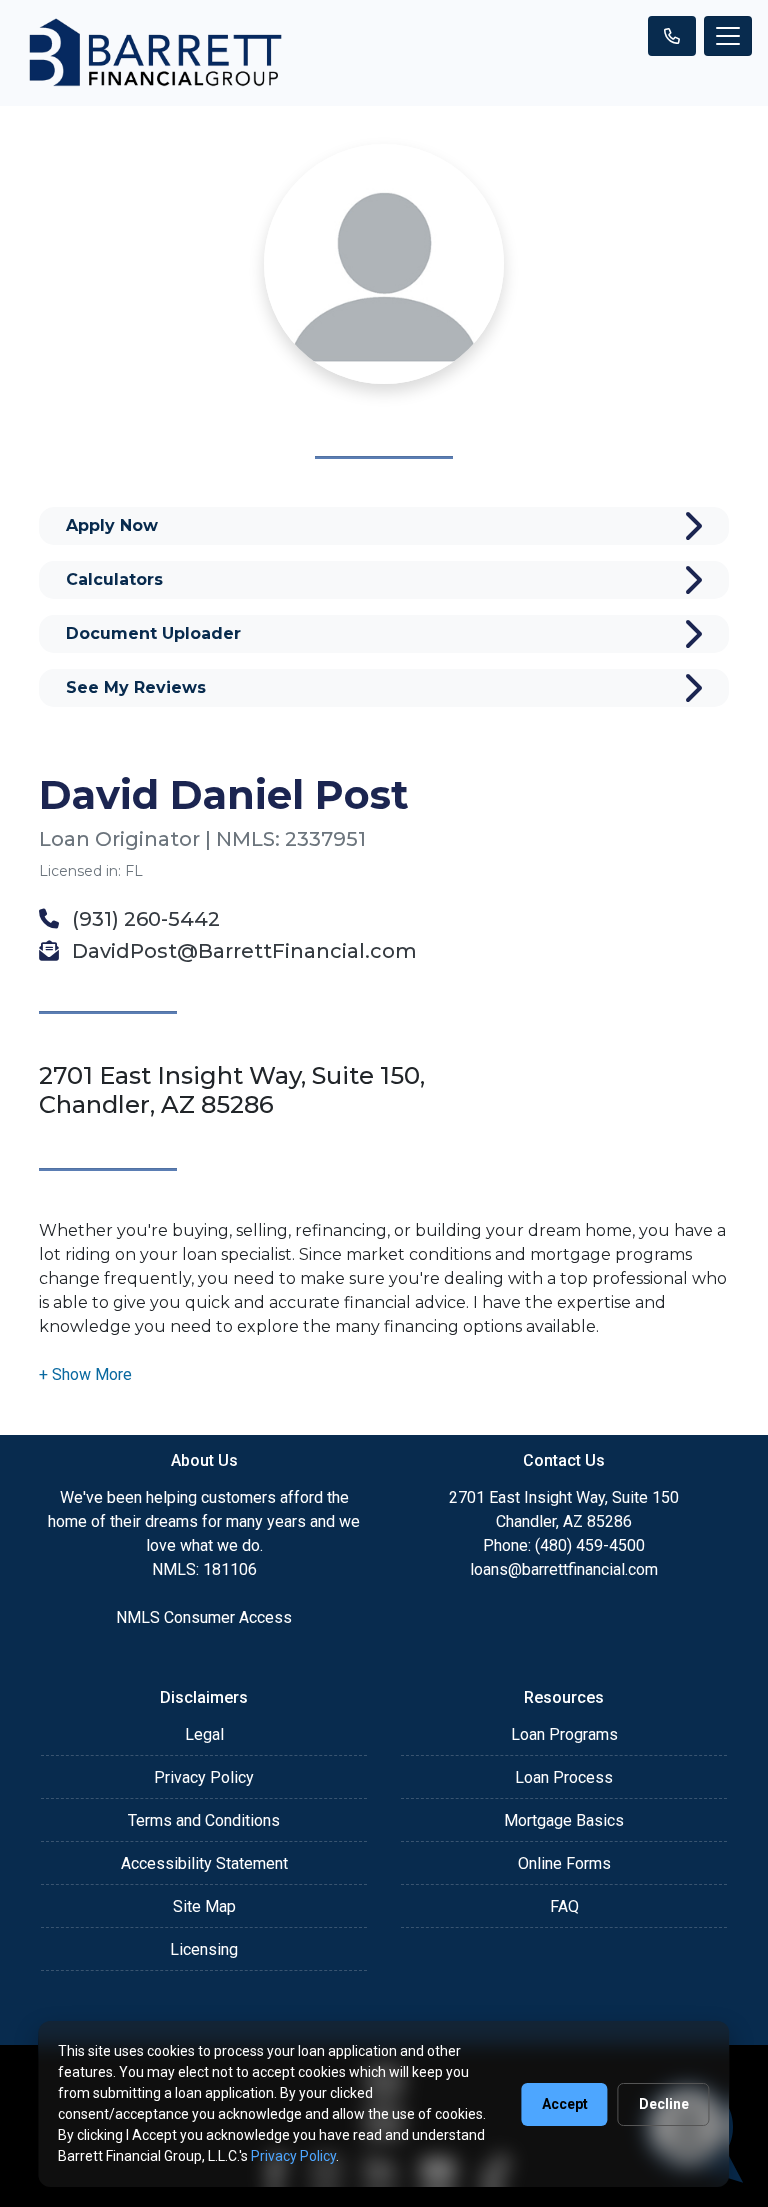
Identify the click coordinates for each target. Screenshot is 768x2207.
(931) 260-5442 (143, 919)
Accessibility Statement (204, 1863)
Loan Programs (564, 1734)
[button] (85, 1374)
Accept (565, 2104)
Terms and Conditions (204, 1820)
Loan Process (564, 1777)
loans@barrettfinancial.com (564, 1569)
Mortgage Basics (564, 1820)
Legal (204, 1734)
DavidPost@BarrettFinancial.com (242, 951)
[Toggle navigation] (728, 36)
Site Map (204, 1906)
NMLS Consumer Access (204, 1617)
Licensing (204, 1949)
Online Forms (564, 1863)
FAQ (564, 1906)
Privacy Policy (204, 1777)
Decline (664, 2104)
